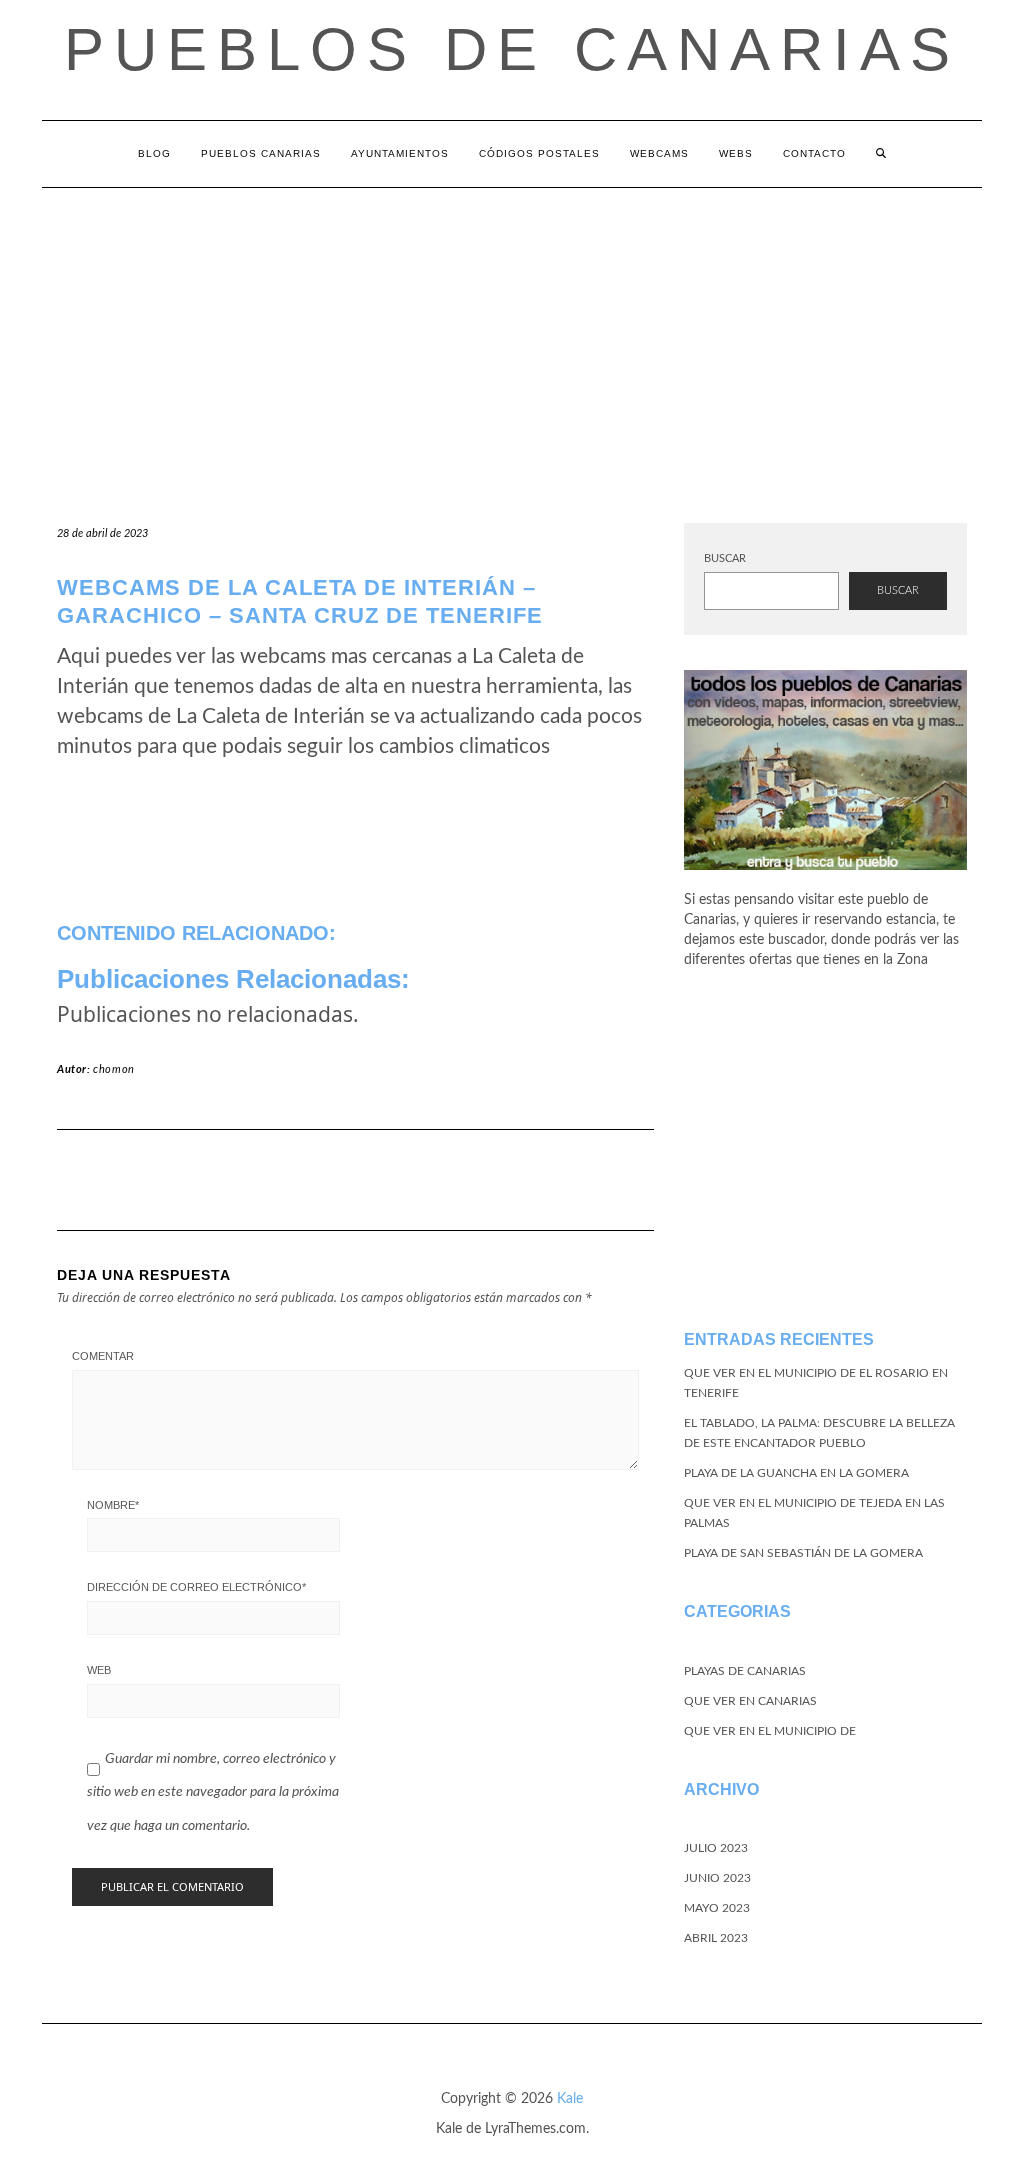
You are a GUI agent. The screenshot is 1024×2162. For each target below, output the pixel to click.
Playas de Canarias (745, 1671)
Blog (154, 153)
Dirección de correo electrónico (196, 1587)
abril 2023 (716, 1938)
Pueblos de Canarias (512, 49)
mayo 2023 (717, 1908)
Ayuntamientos (400, 153)
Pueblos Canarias (261, 153)
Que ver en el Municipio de (770, 1731)
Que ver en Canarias (750, 1701)
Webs (736, 153)
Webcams (659, 153)
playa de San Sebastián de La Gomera (803, 1553)
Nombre (113, 1505)
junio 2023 (717, 1878)
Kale (570, 2099)
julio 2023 (716, 1848)
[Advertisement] (512, 338)
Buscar (725, 558)
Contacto (814, 153)
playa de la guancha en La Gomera (796, 1473)
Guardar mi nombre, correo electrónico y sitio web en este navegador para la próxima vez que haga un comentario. (213, 1792)
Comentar (103, 1356)
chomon (114, 1069)
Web (99, 1670)
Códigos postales (539, 153)
